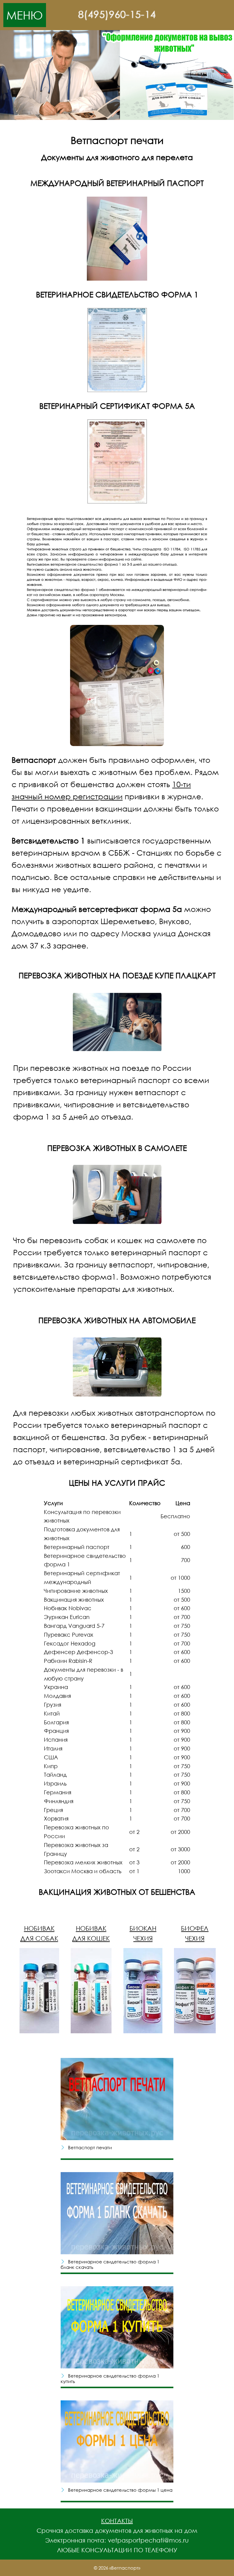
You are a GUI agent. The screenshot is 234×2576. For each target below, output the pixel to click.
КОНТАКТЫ (117, 2521)
